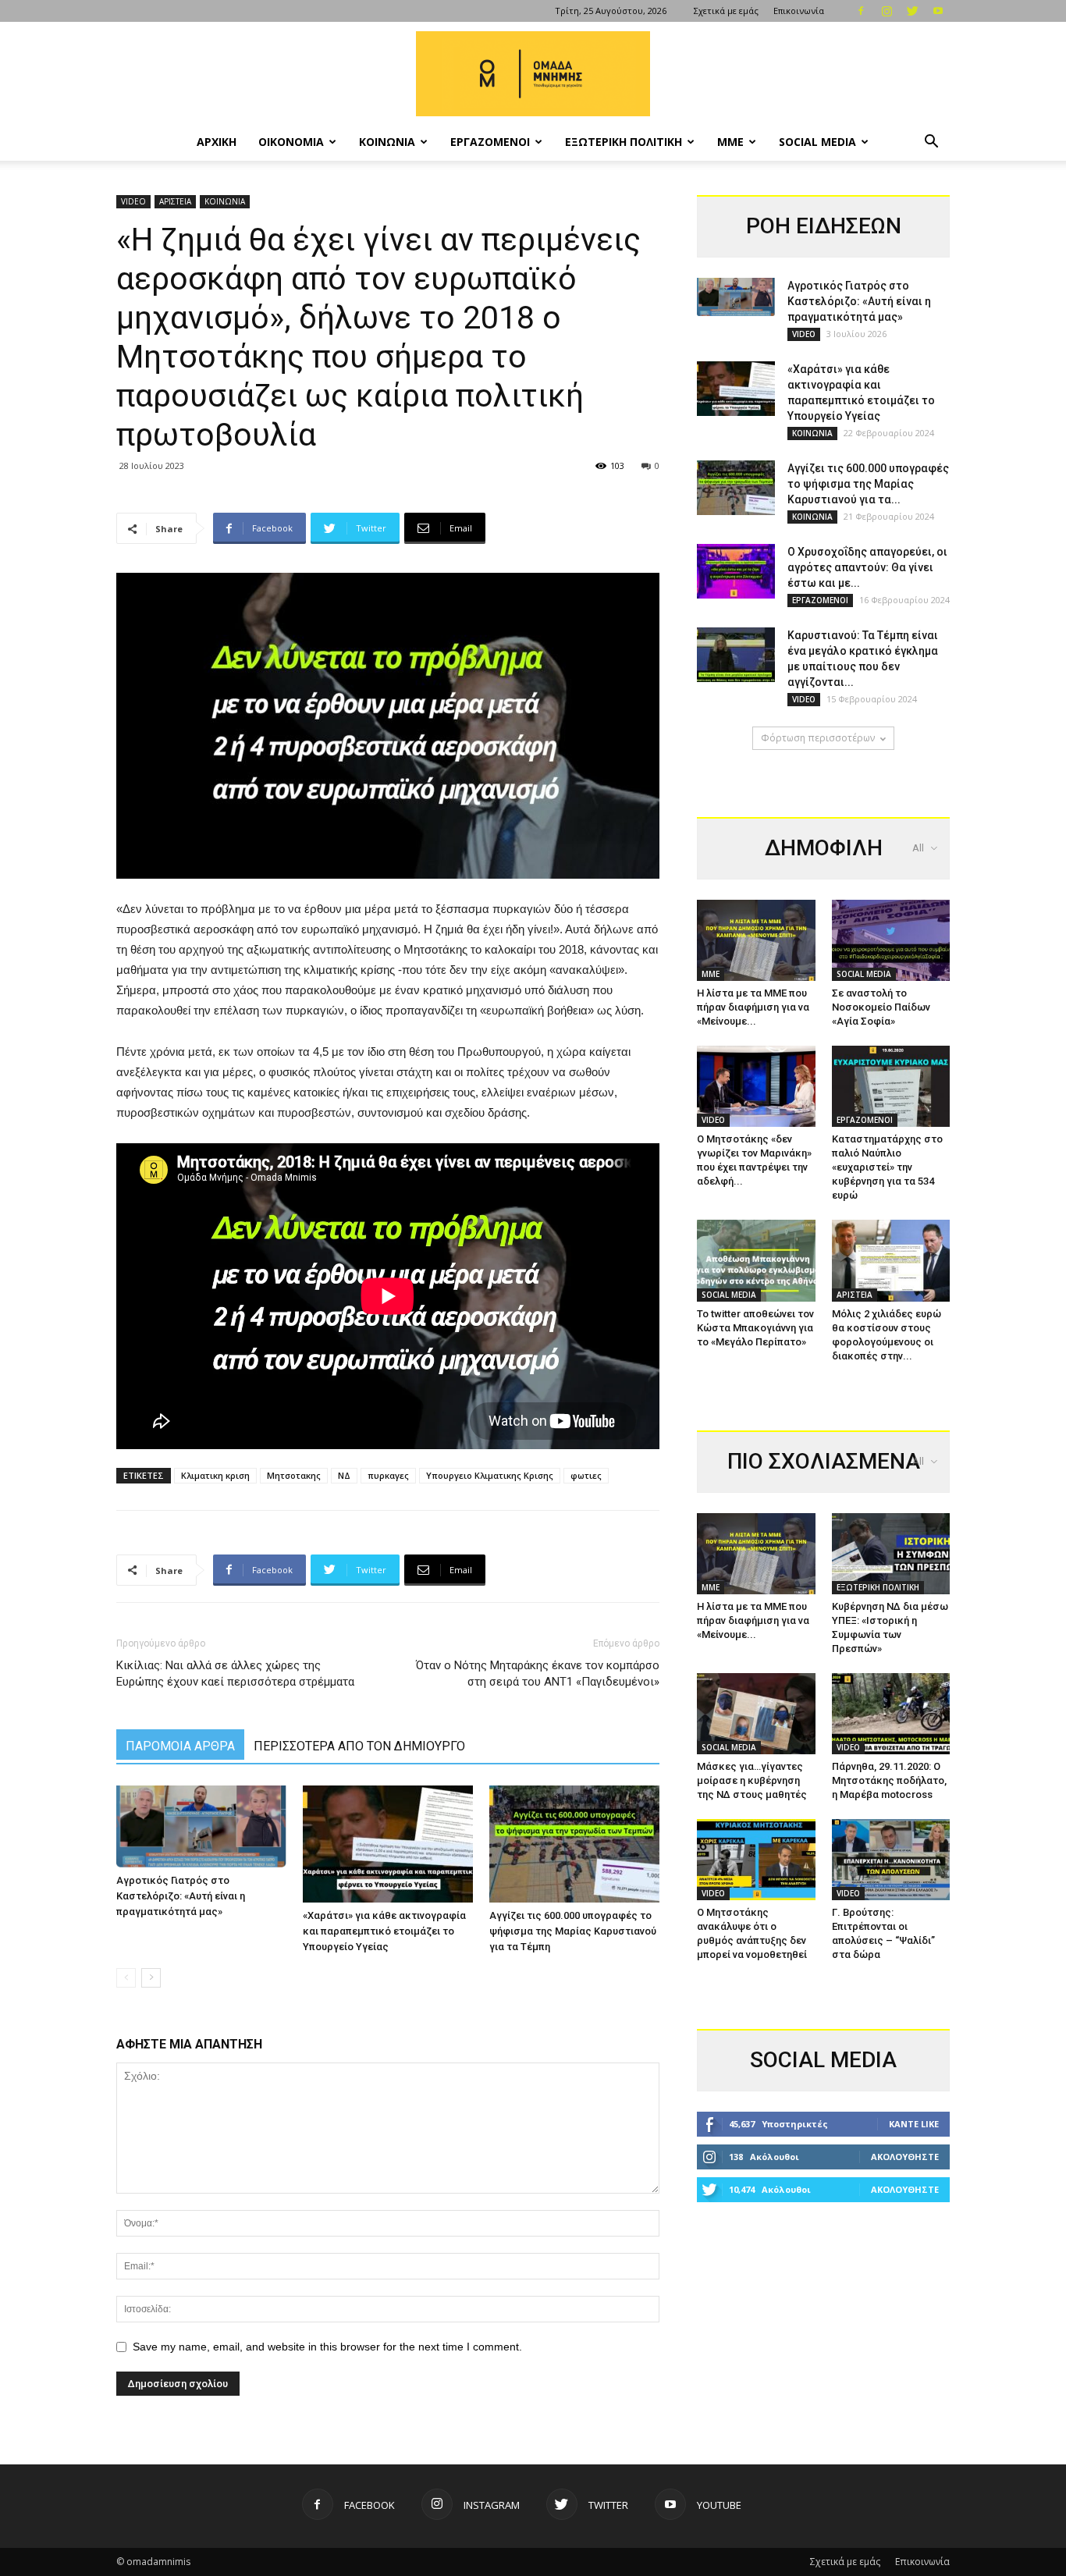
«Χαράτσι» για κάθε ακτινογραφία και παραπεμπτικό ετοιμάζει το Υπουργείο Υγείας (384, 1931)
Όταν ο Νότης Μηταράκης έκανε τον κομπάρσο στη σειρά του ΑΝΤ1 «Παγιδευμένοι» (538, 1674)
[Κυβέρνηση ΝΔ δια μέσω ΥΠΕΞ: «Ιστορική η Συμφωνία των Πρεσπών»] (891, 1554)
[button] (931, 143)
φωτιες (586, 1475)
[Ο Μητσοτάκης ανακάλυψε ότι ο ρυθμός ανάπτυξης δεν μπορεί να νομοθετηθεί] (756, 1860)
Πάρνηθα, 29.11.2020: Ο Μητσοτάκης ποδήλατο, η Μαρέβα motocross (889, 1780)
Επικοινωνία (799, 11)
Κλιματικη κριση (215, 1475)
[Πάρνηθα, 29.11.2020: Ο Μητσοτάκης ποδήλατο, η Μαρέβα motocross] (891, 1714)
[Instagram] (887, 11)
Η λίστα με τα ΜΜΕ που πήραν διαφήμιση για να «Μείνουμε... (753, 1007)
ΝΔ (344, 1475)
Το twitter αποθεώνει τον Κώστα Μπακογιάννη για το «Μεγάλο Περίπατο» (755, 1328)
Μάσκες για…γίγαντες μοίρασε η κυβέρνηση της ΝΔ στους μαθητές (752, 1780)
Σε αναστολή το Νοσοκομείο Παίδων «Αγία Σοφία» (881, 1007)
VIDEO (133, 201)
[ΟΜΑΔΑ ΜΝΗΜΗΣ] (533, 74)
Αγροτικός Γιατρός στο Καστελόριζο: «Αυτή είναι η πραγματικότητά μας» (181, 1896)
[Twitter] (912, 11)
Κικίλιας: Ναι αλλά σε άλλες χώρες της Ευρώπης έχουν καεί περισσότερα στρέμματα (235, 1674)
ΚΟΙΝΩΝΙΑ (387, 142)
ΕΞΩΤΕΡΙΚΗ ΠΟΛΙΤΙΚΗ (624, 142)
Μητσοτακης (294, 1475)
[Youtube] (938, 11)
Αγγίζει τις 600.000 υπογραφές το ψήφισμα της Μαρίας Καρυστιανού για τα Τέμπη (573, 1931)
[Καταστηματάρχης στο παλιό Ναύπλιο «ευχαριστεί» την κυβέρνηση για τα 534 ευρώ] (891, 1086)
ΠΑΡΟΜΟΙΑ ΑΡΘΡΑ (180, 1746)
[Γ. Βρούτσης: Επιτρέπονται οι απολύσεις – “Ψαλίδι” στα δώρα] (891, 1860)
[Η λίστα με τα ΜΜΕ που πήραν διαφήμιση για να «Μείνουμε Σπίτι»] (756, 940)
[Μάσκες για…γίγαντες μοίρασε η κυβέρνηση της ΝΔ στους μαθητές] (756, 1714)
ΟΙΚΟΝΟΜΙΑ (291, 142)
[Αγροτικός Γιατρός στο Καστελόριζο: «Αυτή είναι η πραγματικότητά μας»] (201, 1827)
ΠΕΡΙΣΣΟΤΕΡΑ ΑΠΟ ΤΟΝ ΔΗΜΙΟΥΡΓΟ (359, 1746)
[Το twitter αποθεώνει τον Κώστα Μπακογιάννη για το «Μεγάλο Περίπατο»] (756, 1260)
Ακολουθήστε (905, 2157)
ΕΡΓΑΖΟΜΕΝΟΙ (490, 142)
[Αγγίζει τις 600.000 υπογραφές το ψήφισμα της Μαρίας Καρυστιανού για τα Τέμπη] (574, 1844)
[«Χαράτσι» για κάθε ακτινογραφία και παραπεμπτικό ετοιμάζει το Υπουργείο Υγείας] (388, 1844)
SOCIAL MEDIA (817, 142)
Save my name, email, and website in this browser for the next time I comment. (327, 2347)
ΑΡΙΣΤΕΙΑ (175, 201)
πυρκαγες (388, 1475)
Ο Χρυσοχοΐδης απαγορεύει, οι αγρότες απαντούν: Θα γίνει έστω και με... (867, 567)
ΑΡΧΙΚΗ (217, 142)
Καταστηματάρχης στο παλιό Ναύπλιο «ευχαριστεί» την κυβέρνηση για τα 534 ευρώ (887, 1167)
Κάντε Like (914, 2124)
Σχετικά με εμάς (726, 11)
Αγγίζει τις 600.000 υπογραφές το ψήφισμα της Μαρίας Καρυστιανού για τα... (868, 484)
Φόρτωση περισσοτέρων (818, 738)
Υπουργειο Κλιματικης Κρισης (490, 1475)
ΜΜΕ (730, 142)
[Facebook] (861, 11)
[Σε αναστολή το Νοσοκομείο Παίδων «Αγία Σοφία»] (891, 940)
